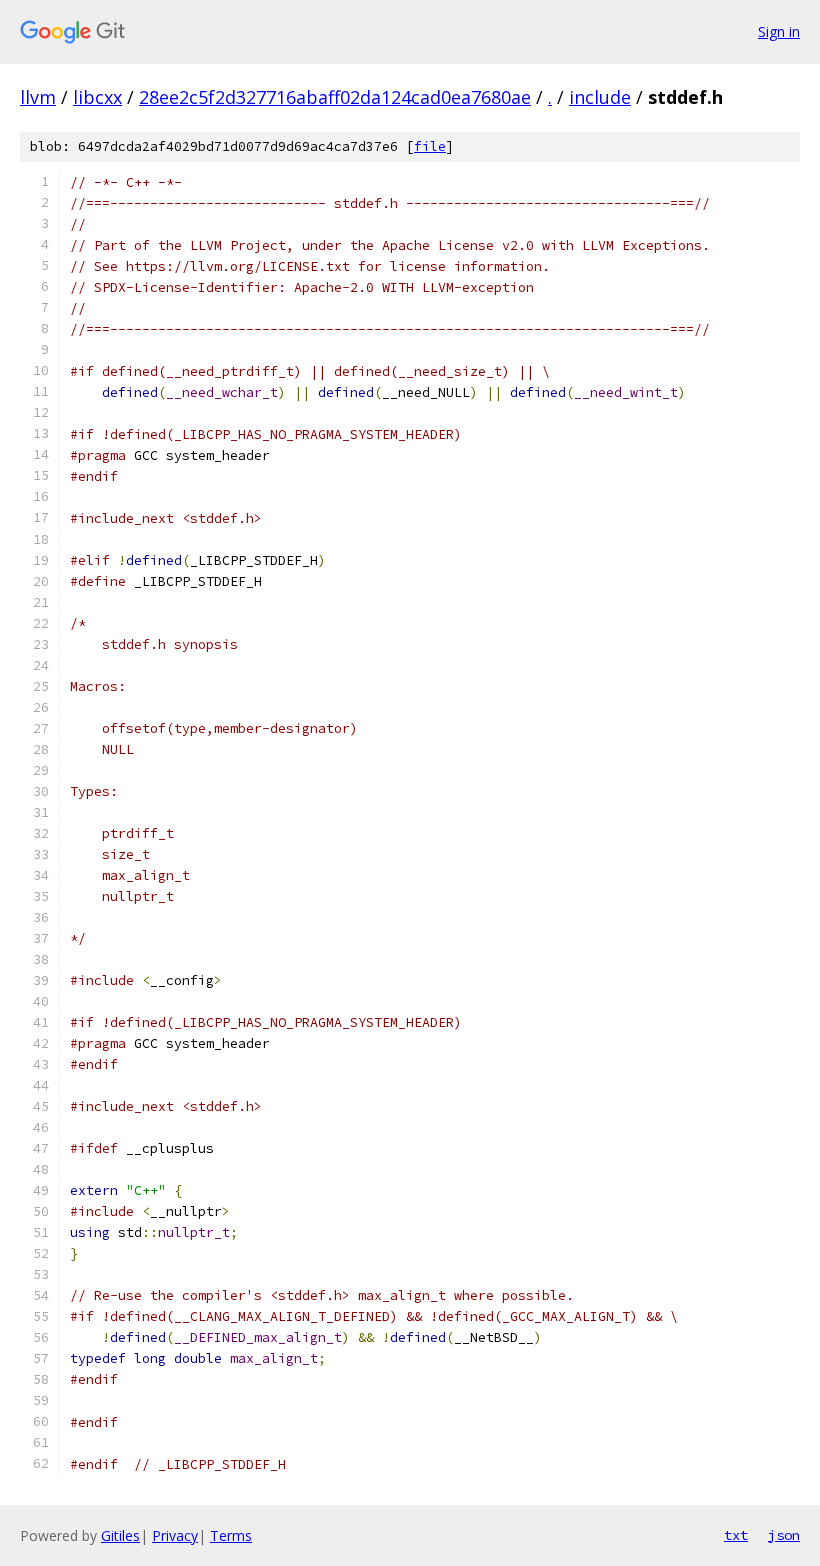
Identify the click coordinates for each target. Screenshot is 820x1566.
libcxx (97, 97)
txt (736, 1535)
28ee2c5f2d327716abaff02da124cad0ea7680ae (335, 97)
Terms (231, 1535)
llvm (38, 97)
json (784, 1535)
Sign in (779, 31)
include (600, 97)
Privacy (175, 1535)
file (430, 146)
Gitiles (120, 1535)
